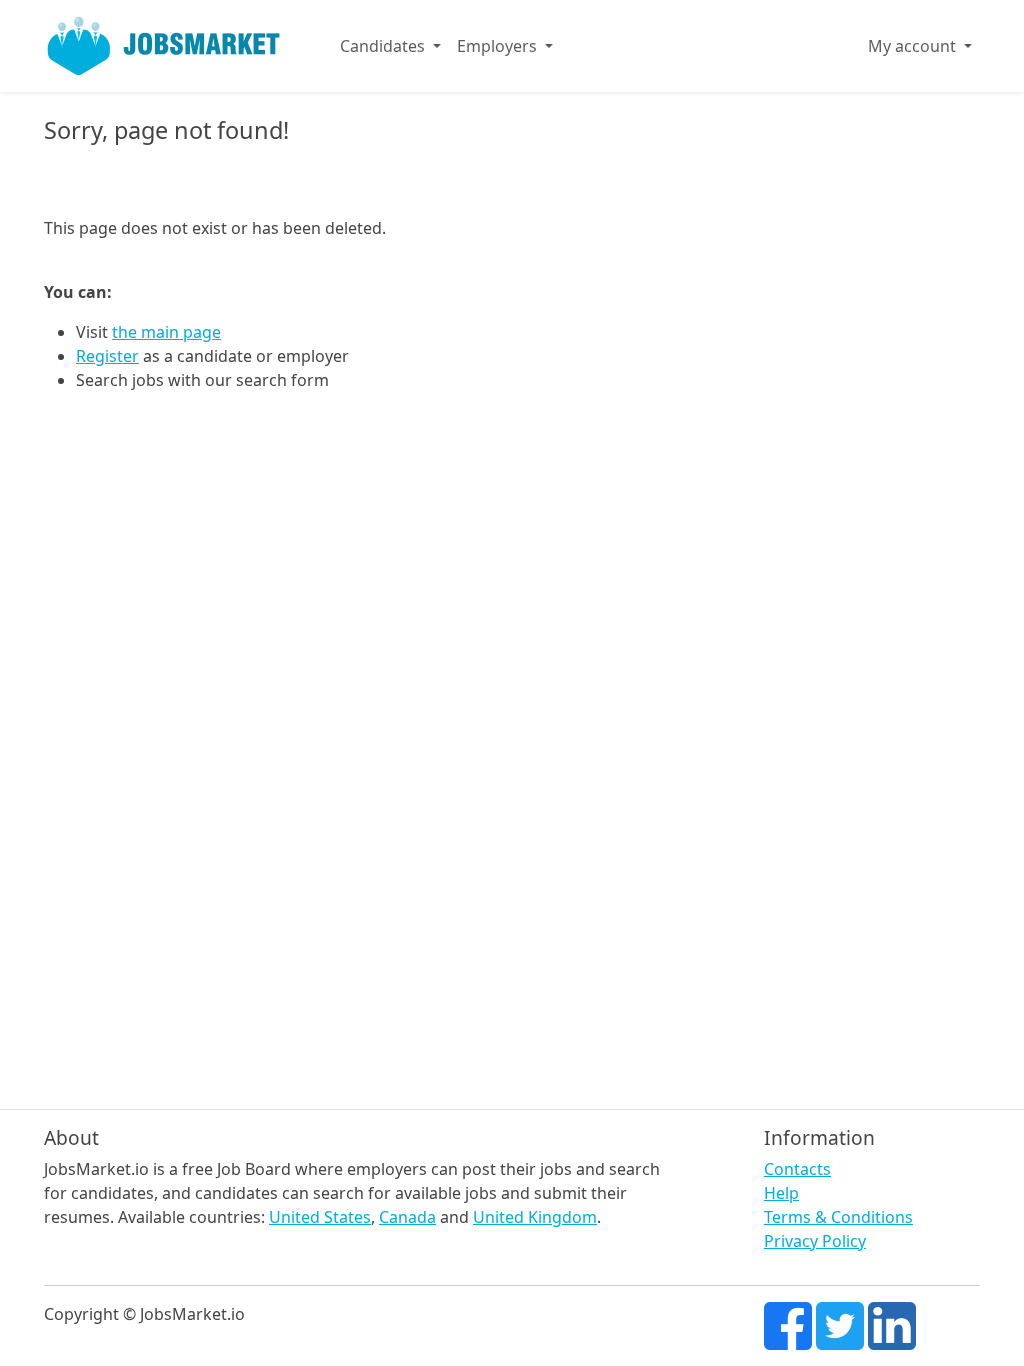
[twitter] (840, 1324)
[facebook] (788, 1324)
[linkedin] (892, 1324)
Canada (407, 1217)
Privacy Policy (815, 1241)
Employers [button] (499, 46)
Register (107, 356)
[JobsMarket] (164, 46)
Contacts (797, 1169)
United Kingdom (535, 1217)
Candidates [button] (384, 46)
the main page (166, 332)
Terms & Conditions (838, 1217)
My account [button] (914, 46)
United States (320, 1217)
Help (781, 1193)
